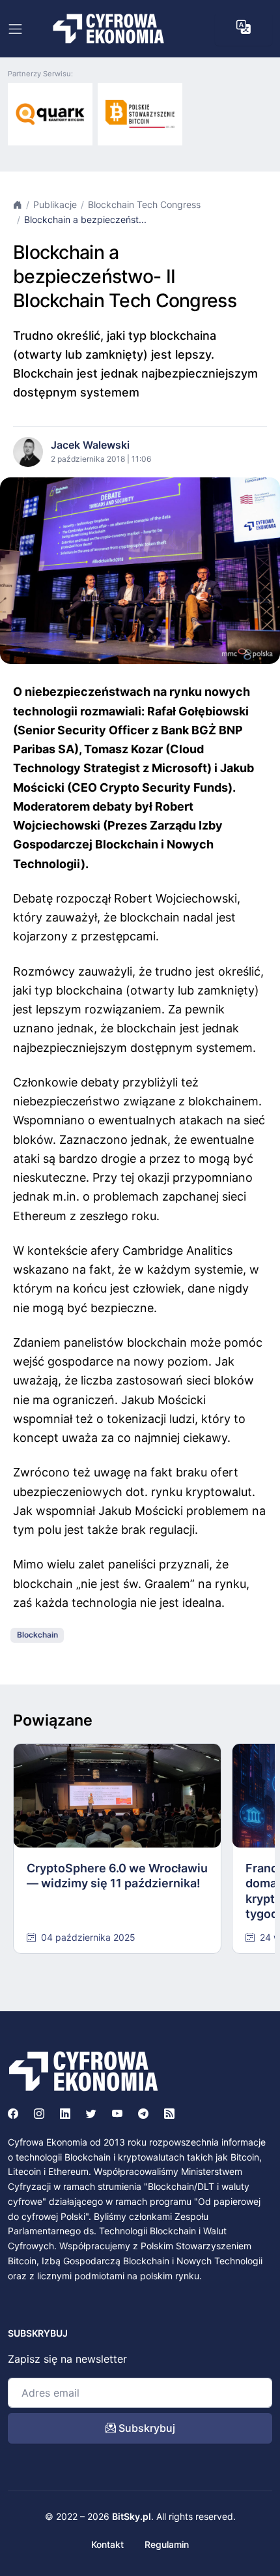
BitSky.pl (132, 2516)
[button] (244, 27)
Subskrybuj (146, 2428)
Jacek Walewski (90, 445)
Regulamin (167, 2544)
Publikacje (55, 204)
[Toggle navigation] (15, 29)
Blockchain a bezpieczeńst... (85, 219)
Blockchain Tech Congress (144, 204)
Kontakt (107, 2544)
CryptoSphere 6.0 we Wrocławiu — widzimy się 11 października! (117, 1876)
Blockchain (37, 1635)
